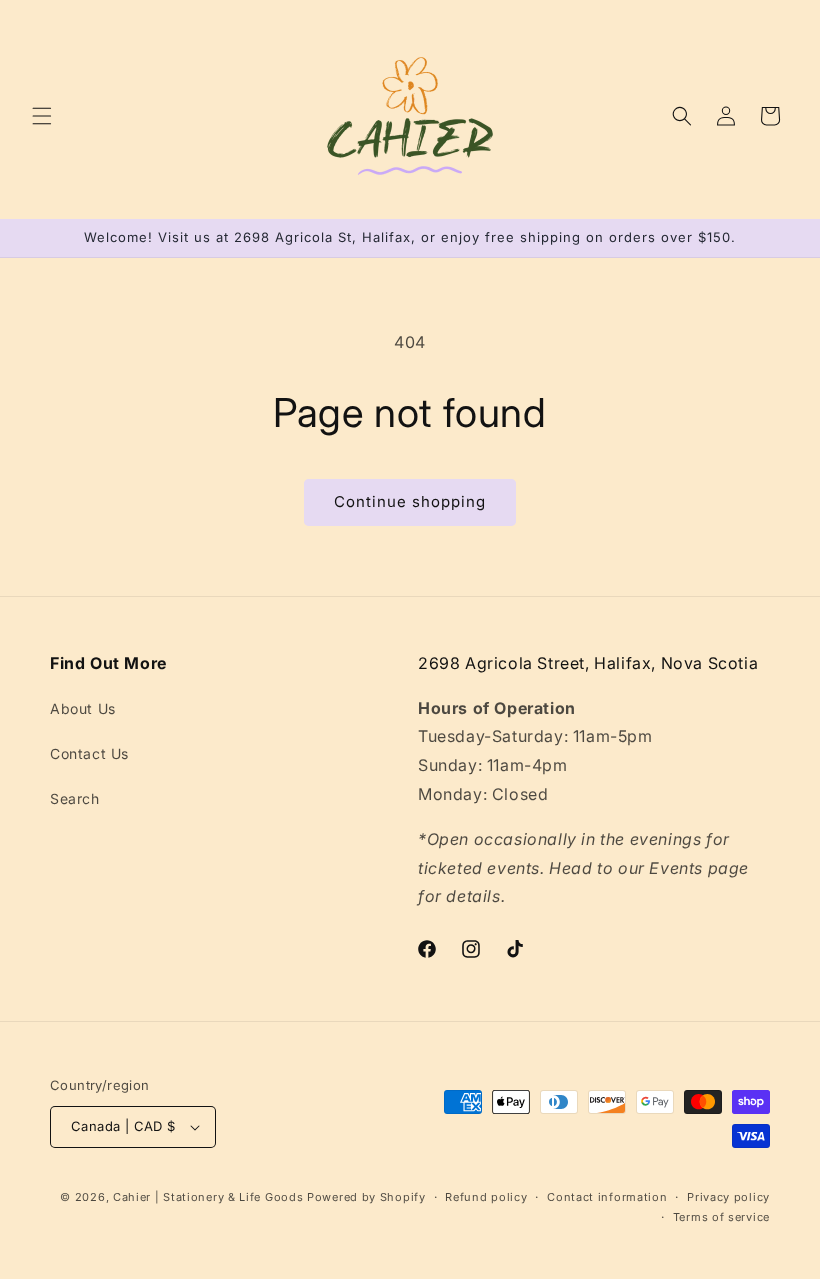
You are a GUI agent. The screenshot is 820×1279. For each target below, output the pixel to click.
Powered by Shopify (366, 1197)
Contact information (607, 1197)
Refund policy (486, 1197)
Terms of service (721, 1217)
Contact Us (89, 753)
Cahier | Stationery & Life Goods (208, 1197)
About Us (83, 708)
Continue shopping (410, 501)
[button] (42, 116)
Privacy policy (728, 1197)
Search (75, 798)
